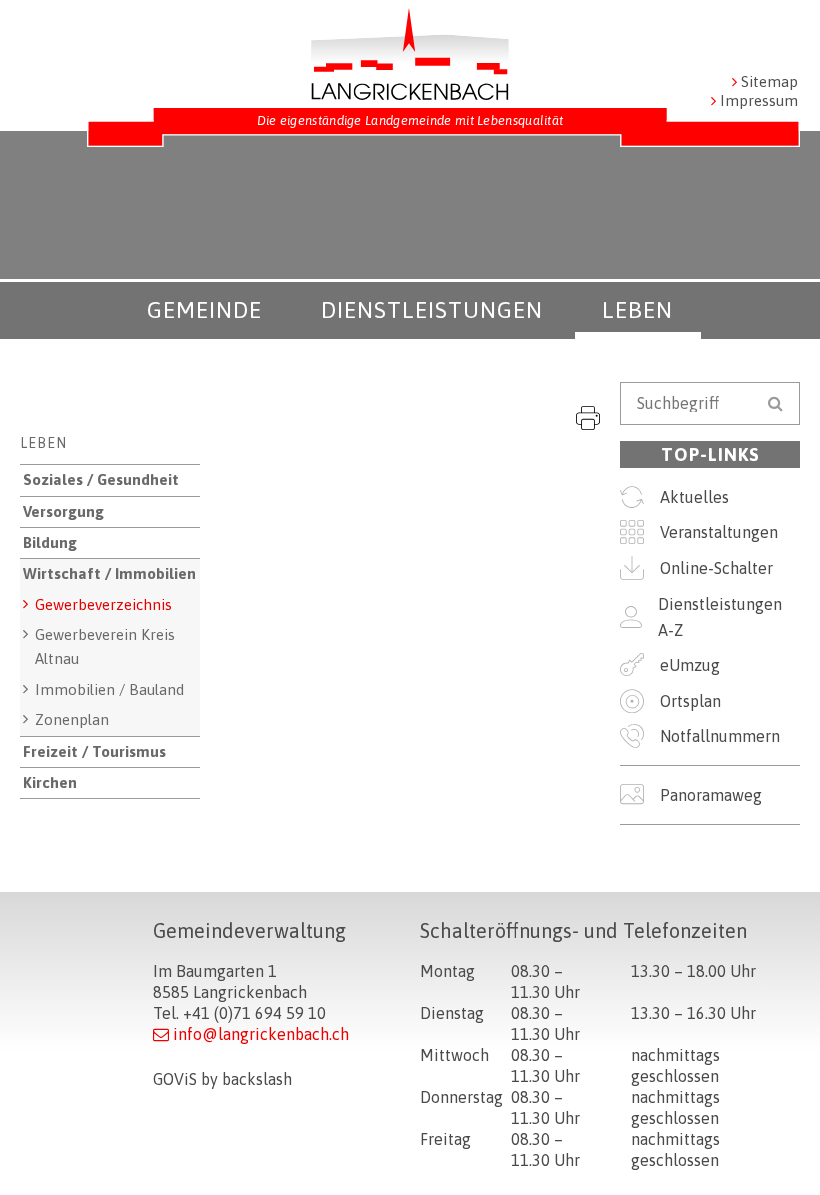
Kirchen (50, 782)
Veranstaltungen (719, 532)
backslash (257, 1079)
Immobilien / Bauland (109, 689)
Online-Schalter (716, 568)
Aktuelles (694, 497)
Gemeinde (204, 310)
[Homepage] (409, 54)
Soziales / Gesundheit (101, 479)
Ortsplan (690, 701)
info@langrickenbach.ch (261, 1034)
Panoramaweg (711, 795)
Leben (637, 310)
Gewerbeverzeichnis (103, 604)
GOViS (175, 1079)
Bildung (50, 542)
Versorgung (63, 511)
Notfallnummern (720, 736)
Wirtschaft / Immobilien (109, 573)
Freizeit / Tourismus (94, 751)
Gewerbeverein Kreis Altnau (105, 646)
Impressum (759, 100)
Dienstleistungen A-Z (720, 617)
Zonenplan (72, 719)
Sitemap (769, 81)
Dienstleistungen (432, 310)
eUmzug (690, 665)
